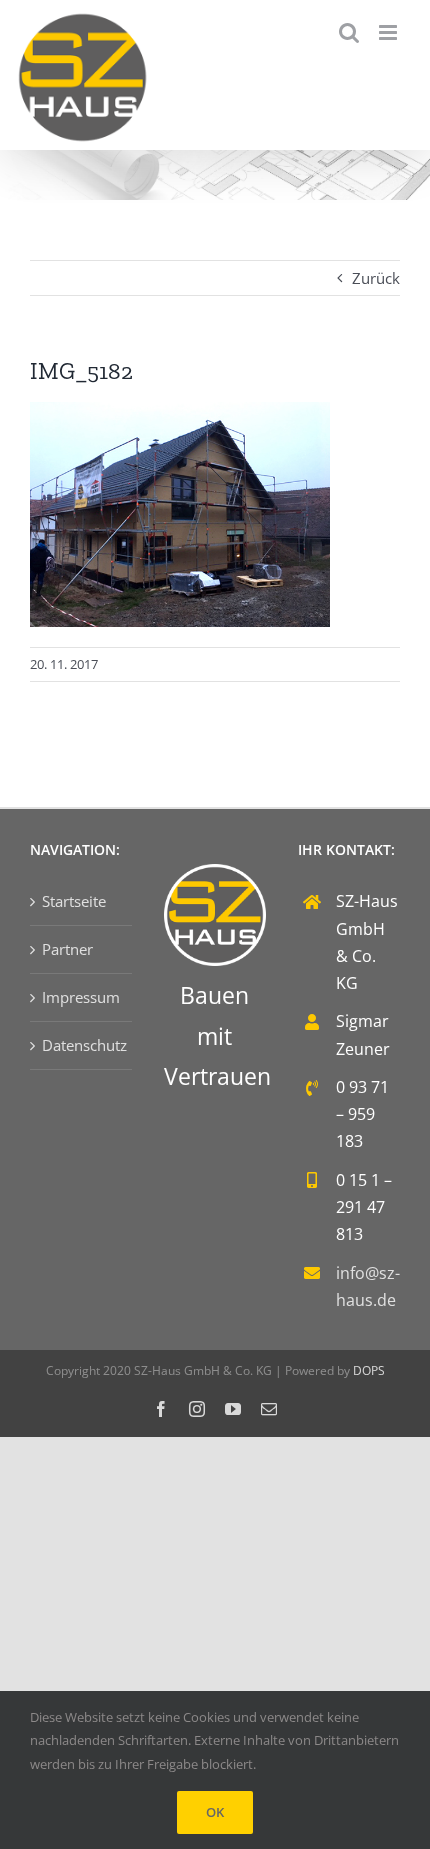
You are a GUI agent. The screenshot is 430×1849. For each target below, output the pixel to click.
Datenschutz (82, 1045)
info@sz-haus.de (368, 1286)
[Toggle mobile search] (349, 32)
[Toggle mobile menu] (389, 32)
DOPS (369, 1370)
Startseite (74, 901)
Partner (67, 949)
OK (215, 1812)
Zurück (376, 278)
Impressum (81, 997)
